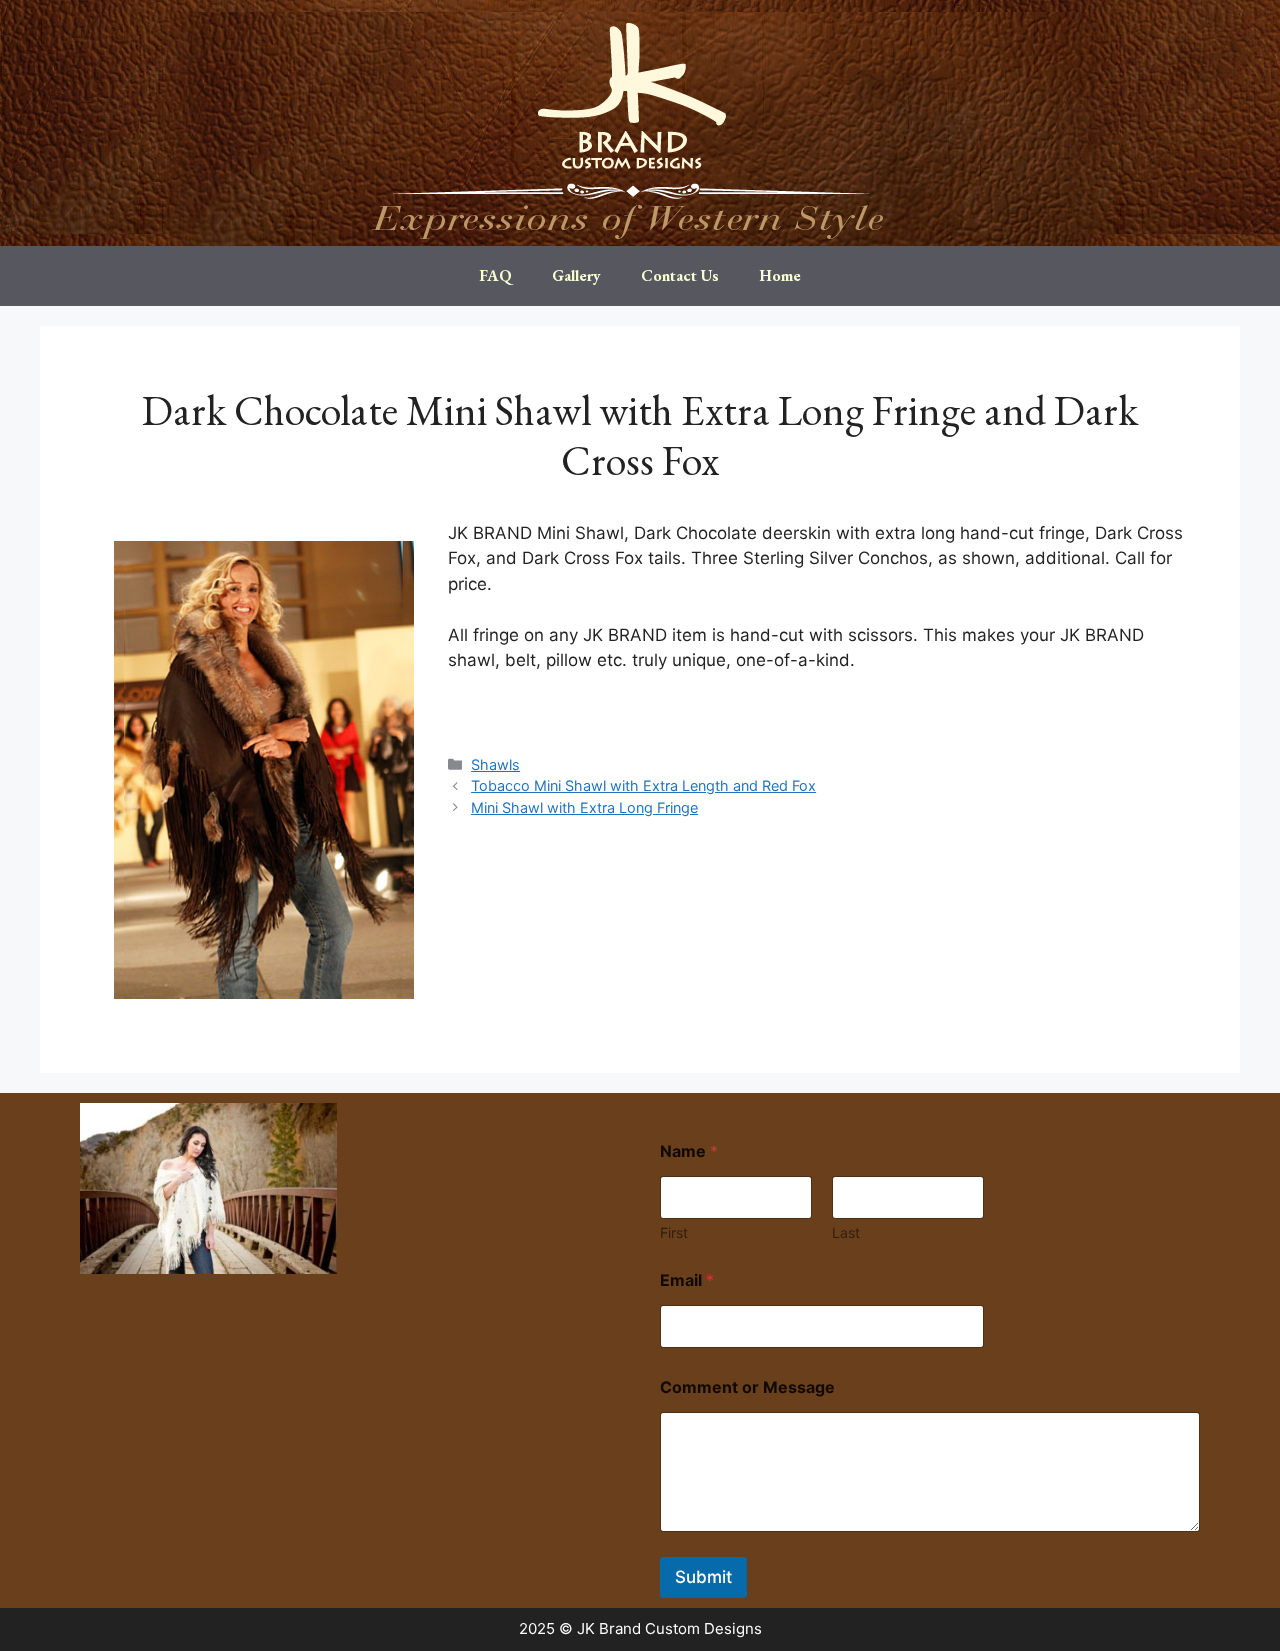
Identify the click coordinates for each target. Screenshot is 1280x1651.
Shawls (495, 764)
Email (687, 1280)
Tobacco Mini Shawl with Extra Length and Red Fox (643, 785)
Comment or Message (747, 1387)
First (674, 1232)
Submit (703, 1577)
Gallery (576, 275)
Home (780, 275)
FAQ (495, 275)
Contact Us (680, 275)
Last (846, 1232)
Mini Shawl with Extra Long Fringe (584, 807)
